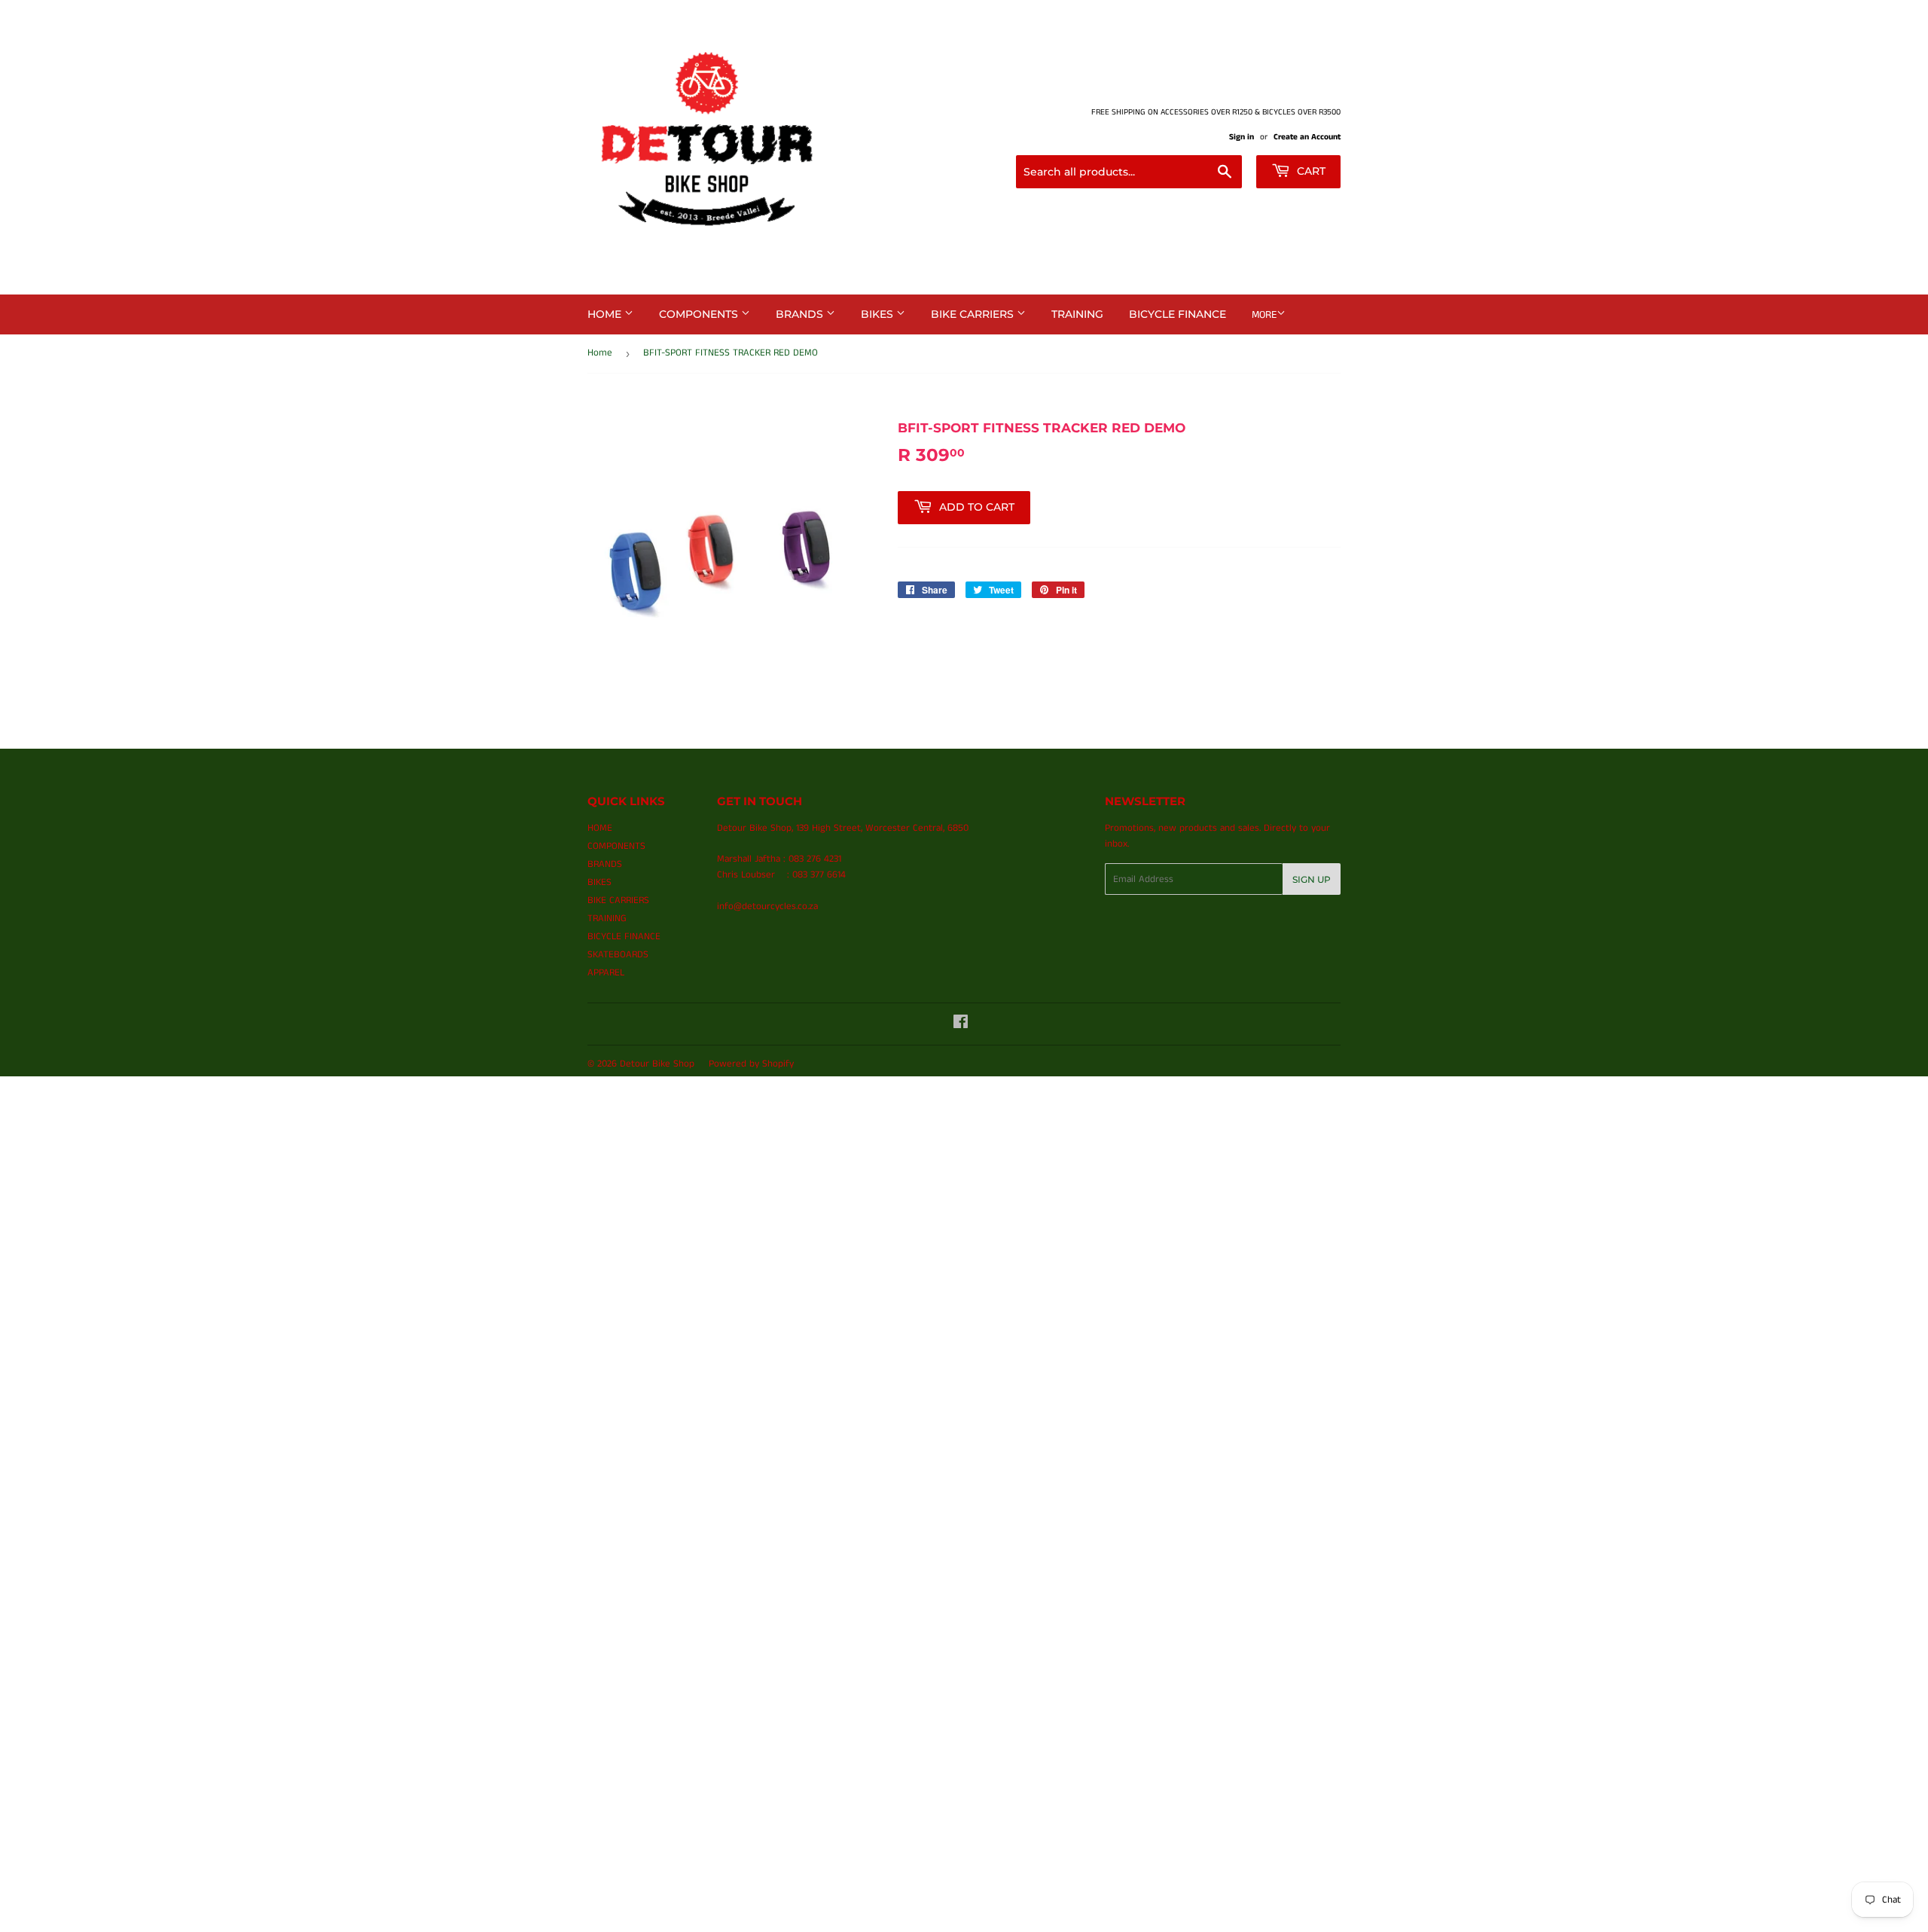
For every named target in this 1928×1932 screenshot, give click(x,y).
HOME (606, 314)
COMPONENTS (700, 314)
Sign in (1242, 137)
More (1264, 315)
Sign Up (1312, 879)
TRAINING (1077, 314)
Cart (1310, 171)
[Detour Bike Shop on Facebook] (961, 1025)
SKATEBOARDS (618, 955)
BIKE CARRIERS (974, 314)
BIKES (879, 314)
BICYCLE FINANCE (1178, 314)
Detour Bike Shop (657, 1064)
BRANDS (801, 314)
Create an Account (1307, 137)
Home (600, 353)
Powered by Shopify (751, 1064)
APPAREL (606, 973)
